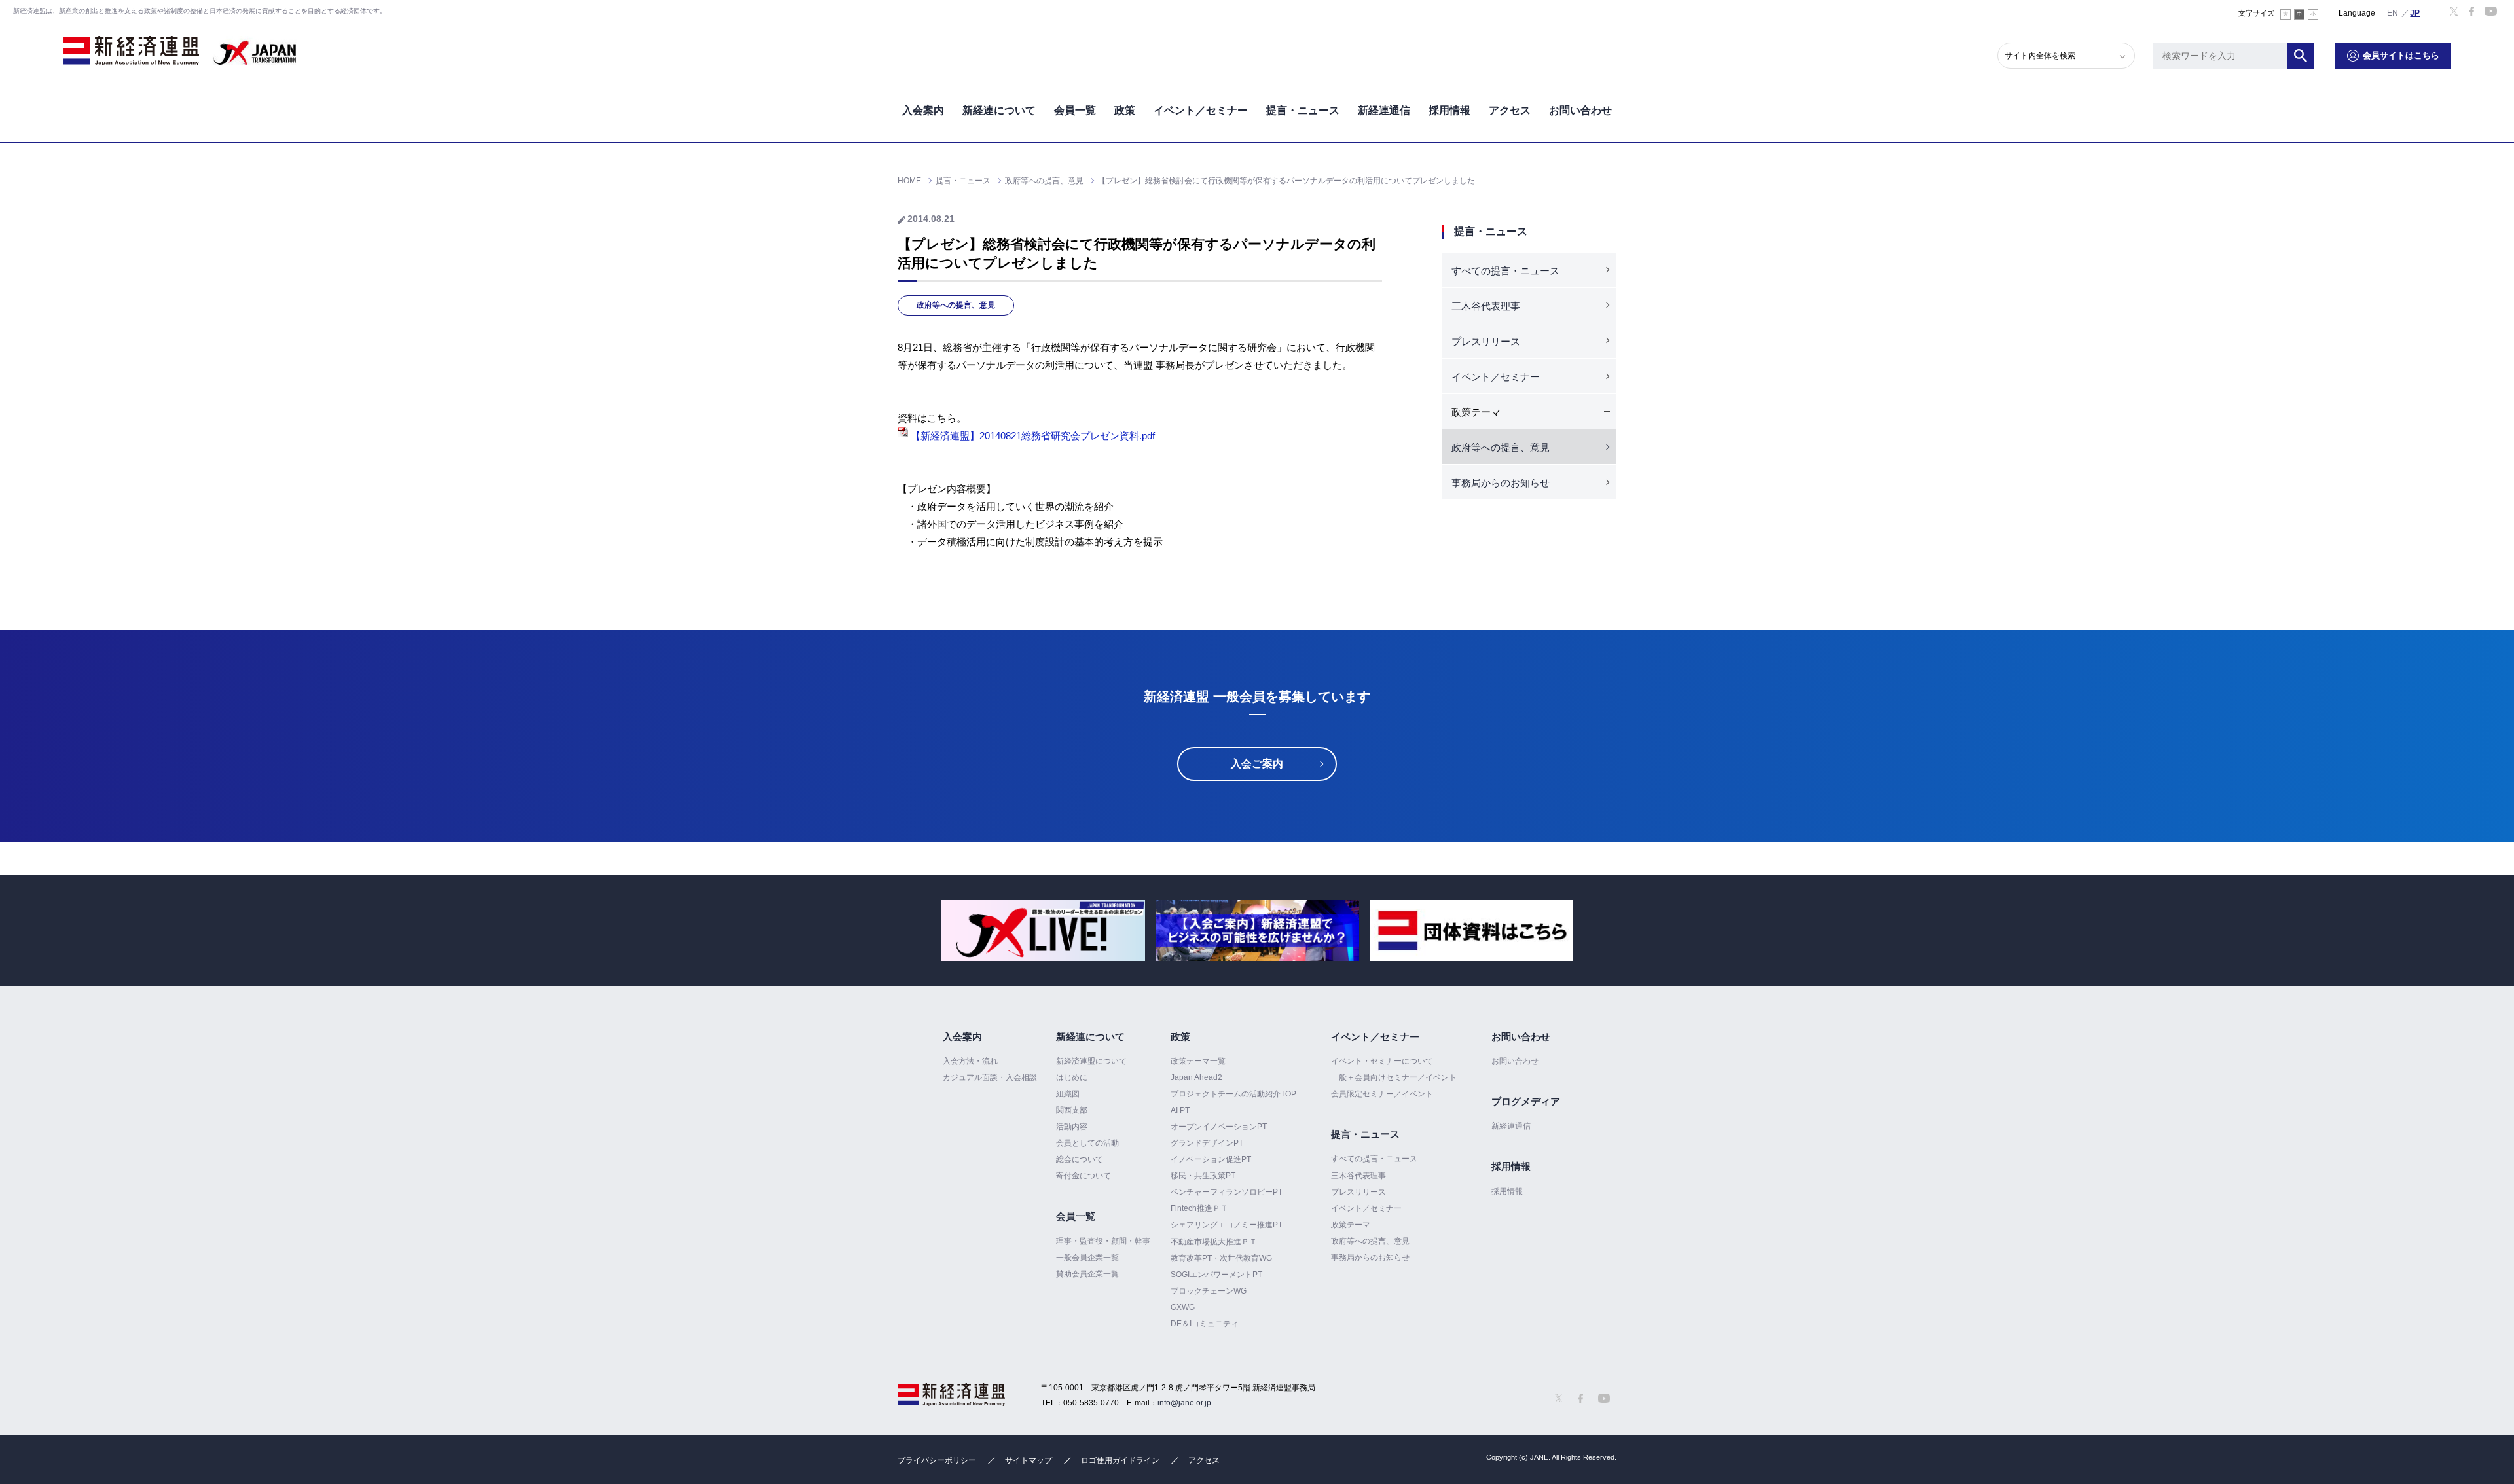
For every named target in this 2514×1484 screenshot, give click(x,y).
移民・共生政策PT (1203, 1176)
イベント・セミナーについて (1382, 1061)
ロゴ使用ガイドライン (1120, 1460)
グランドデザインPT (1207, 1143)
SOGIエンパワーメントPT (1216, 1275)
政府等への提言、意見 (956, 305)
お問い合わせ (1580, 110)
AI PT (1180, 1110)
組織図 (1068, 1094)
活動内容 (1072, 1127)
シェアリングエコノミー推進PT (1227, 1225)
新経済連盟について (1091, 1061)
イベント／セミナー (1201, 110)
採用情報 (1449, 110)
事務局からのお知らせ (1501, 483)
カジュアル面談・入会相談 (990, 1077)
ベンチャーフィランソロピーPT (1227, 1192)
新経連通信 (1384, 110)
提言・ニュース (1303, 110)
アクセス (1510, 110)
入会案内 (923, 110)
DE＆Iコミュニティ (1205, 1324)
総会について (1080, 1159)
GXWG (1183, 1307)
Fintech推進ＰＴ (1199, 1208)
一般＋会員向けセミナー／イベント (1394, 1077)
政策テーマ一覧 (1198, 1061)
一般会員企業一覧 (1087, 1258)
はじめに (1072, 1077)
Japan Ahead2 (1196, 1077)
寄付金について (1084, 1176)
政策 (1125, 110)
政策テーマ (1351, 1225)
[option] (1043, 931)
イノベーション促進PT (1211, 1159)
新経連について (999, 110)
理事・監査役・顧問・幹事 (1103, 1241)
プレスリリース (1486, 341)
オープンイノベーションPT (1219, 1127)
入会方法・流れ (970, 1061)
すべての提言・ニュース (1505, 271)
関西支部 (1072, 1110)
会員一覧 (1075, 110)
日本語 (2415, 12)
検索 (2301, 56)
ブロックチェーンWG (1209, 1291)
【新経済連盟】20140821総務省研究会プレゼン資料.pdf (1031, 436)
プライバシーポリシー (937, 1460)
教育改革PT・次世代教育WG (1221, 1258)
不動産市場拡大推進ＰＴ (1214, 1242)
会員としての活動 (1087, 1143)
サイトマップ (1029, 1460)
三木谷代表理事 (1486, 306)
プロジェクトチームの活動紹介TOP (1233, 1094)
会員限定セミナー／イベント (1382, 1094)
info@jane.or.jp (1184, 1403)
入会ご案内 (1257, 764)
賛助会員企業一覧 (1087, 1274)
